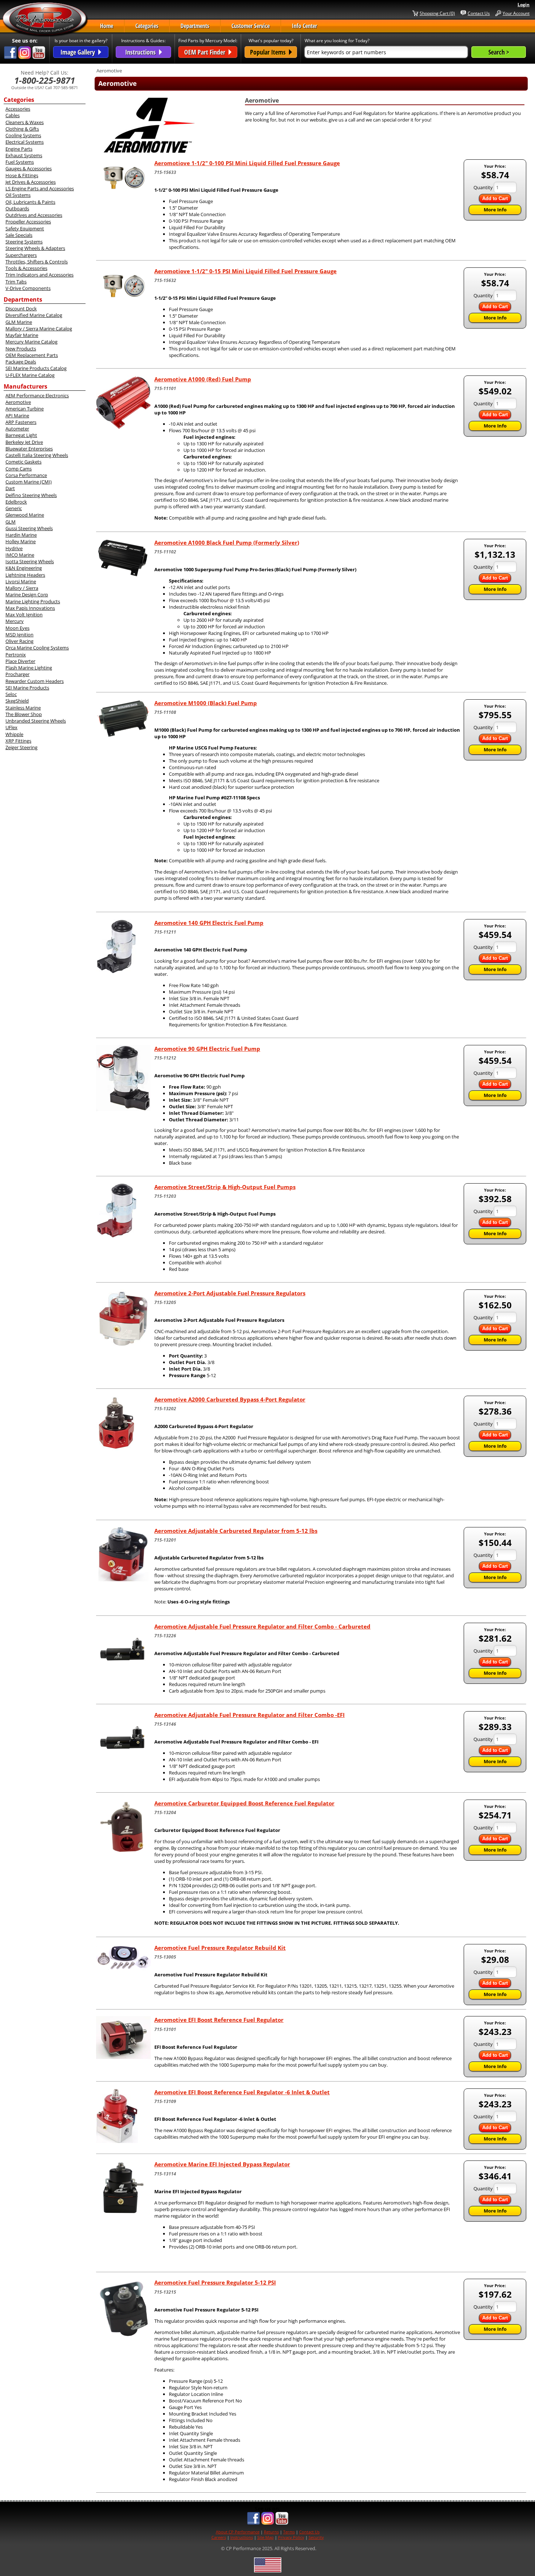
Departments (195, 26)
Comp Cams (19, 469)
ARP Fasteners (21, 422)
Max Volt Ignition (24, 615)
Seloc (11, 694)
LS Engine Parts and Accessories (40, 188)
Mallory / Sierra (22, 588)
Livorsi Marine (21, 581)
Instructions (242, 2537)
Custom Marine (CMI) (29, 482)
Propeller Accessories (28, 222)
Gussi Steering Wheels (29, 528)
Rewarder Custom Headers (35, 681)
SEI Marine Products (27, 688)
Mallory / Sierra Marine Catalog (39, 329)
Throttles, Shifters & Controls (37, 262)
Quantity (483, 187)
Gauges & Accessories (29, 168)
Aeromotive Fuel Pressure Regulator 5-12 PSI (215, 2282)
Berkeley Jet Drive (24, 442)
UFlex (11, 727)
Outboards (17, 208)
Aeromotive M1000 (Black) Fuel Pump (206, 703)
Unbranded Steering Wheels (36, 721)
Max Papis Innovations (30, 608)
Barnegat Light (21, 435)
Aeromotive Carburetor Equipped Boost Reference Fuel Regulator (244, 1803)
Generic (14, 508)
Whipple (14, 734)
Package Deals (21, 362)
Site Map (265, 2537)
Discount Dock (21, 309)
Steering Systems (24, 242)
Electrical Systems (25, 142)
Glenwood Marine (25, 515)
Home (107, 26)
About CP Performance (238, 2532)
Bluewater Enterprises (29, 449)
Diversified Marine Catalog (34, 315)
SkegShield (17, 701)
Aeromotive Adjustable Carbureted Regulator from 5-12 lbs (236, 1531)
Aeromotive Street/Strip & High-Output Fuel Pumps (225, 1187)
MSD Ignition (19, 635)
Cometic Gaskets (23, 462)
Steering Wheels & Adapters (35, 248)
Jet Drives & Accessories (31, 182)
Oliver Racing (19, 641)
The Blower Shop (24, 714)
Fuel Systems (20, 162)
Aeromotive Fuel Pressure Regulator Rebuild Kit (220, 1948)
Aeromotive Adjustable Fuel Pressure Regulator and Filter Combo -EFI (249, 1715)
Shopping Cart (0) (437, 13)
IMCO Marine (20, 555)
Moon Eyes (17, 628)
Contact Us (479, 13)
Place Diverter (20, 661)
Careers (219, 2537)
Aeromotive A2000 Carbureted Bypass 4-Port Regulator (230, 1399)
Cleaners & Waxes (25, 122)
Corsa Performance (26, 475)
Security (316, 2537)
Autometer (17, 429)
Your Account (516, 13)
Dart (10, 488)
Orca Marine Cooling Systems (37, 648)
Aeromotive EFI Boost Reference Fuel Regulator (219, 2020)
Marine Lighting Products (33, 601)
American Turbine (25, 409)
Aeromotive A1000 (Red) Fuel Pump (203, 379)
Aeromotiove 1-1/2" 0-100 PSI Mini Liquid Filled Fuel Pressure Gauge (247, 163)
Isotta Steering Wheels (30, 561)
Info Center (304, 26)
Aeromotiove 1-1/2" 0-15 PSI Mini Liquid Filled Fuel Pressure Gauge (245, 271)
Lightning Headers (25, 575)
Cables (13, 115)
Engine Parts (19, 149)
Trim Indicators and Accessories (39, 275)
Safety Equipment (25, 228)
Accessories (18, 109)
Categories (147, 26)
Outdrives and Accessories (34, 215)
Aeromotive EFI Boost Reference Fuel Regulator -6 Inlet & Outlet (242, 2092)
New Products (21, 349)
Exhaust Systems (24, 155)
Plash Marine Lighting (29, 668)
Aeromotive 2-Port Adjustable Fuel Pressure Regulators (230, 1293)
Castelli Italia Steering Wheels (37, 455)
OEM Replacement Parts (32, 355)
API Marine (17, 416)
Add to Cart (495, 198)
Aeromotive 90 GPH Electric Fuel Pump (207, 1049)
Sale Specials (19, 235)
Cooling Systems (23, 135)
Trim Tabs (16, 282)
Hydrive (14, 548)
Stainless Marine (23, 708)
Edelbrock (16, 502)
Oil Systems (18, 195)
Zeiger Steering (21, 747)
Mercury (15, 621)
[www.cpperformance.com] (45, 20)
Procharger (17, 674)
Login (524, 5)
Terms (289, 2532)
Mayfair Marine (22, 335)
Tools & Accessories (26, 268)
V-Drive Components (28, 288)
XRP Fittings (18, 741)
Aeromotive (18, 402)
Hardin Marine (21, 535)
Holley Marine (21, 541)
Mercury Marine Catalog (31, 342)
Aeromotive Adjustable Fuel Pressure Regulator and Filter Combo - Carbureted (262, 1626)
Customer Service (251, 26)
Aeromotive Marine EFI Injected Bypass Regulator (222, 2164)
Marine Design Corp (27, 595)
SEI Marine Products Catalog (36, 368)
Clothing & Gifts (22, 129)
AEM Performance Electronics (37, 395)
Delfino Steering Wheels (31, 495)
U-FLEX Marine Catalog (30, 375)
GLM (11, 522)
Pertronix (16, 655)
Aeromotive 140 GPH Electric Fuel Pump (209, 923)
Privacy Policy (291, 2537)
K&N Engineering (24, 568)
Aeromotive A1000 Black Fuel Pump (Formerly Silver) (227, 542)
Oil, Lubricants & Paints (30, 202)
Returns (271, 2532)
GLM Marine (19, 322)
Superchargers (21, 255)
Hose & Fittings (22, 175)
